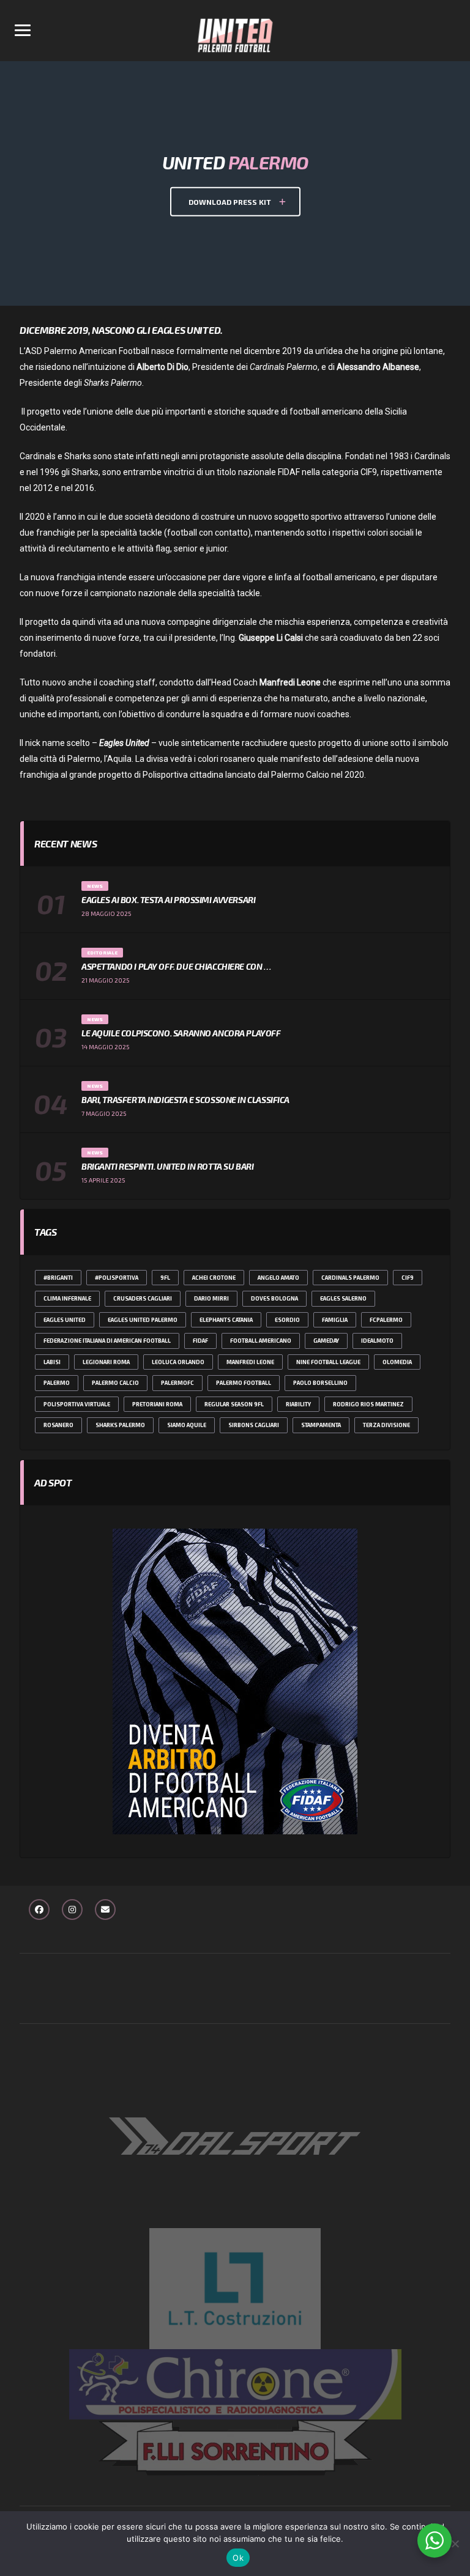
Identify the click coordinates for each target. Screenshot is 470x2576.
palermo (57, 1383)
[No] (455, 2544)
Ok (238, 2558)
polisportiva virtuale (77, 1404)
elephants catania (226, 1320)
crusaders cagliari (143, 1298)
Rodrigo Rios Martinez (368, 1404)
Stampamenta (321, 1425)
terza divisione (386, 1425)
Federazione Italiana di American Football (107, 1341)
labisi (52, 1362)
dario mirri (211, 1298)
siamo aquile (187, 1425)
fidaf (200, 1341)
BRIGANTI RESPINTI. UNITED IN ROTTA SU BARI (167, 1166)
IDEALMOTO (377, 1341)
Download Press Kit (231, 201)
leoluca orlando (178, 1362)
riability (298, 1404)
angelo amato (278, 1278)
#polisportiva (117, 1278)
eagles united (65, 1320)
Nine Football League (328, 1362)
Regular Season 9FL (234, 1404)
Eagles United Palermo (143, 1320)
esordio (287, 1320)
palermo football (244, 1383)
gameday (326, 1341)
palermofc (177, 1383)
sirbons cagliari (254, 1425)
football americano (261, 1341)
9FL (165, 1278)
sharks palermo (120, 1425)
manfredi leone (250, 1362)
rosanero (58, 1425)
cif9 (408, 1278)
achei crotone (214, 1278)
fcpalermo (386, 1320)
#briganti (58, 1278)
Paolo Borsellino (320, 1383)
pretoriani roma (157, 1404)
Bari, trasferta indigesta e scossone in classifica (185, 1100)
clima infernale (67, 1298)
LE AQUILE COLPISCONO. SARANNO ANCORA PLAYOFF (181, 1033)
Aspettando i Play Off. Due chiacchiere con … (176, 966)
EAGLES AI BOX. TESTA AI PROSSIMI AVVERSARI (168, 900)
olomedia (397, 1362)
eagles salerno (343, 1298)
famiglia (335, 1320)
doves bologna (274, 1298)
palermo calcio (115, 1383)
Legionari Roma (106, 1362)
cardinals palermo (350, 1278)
